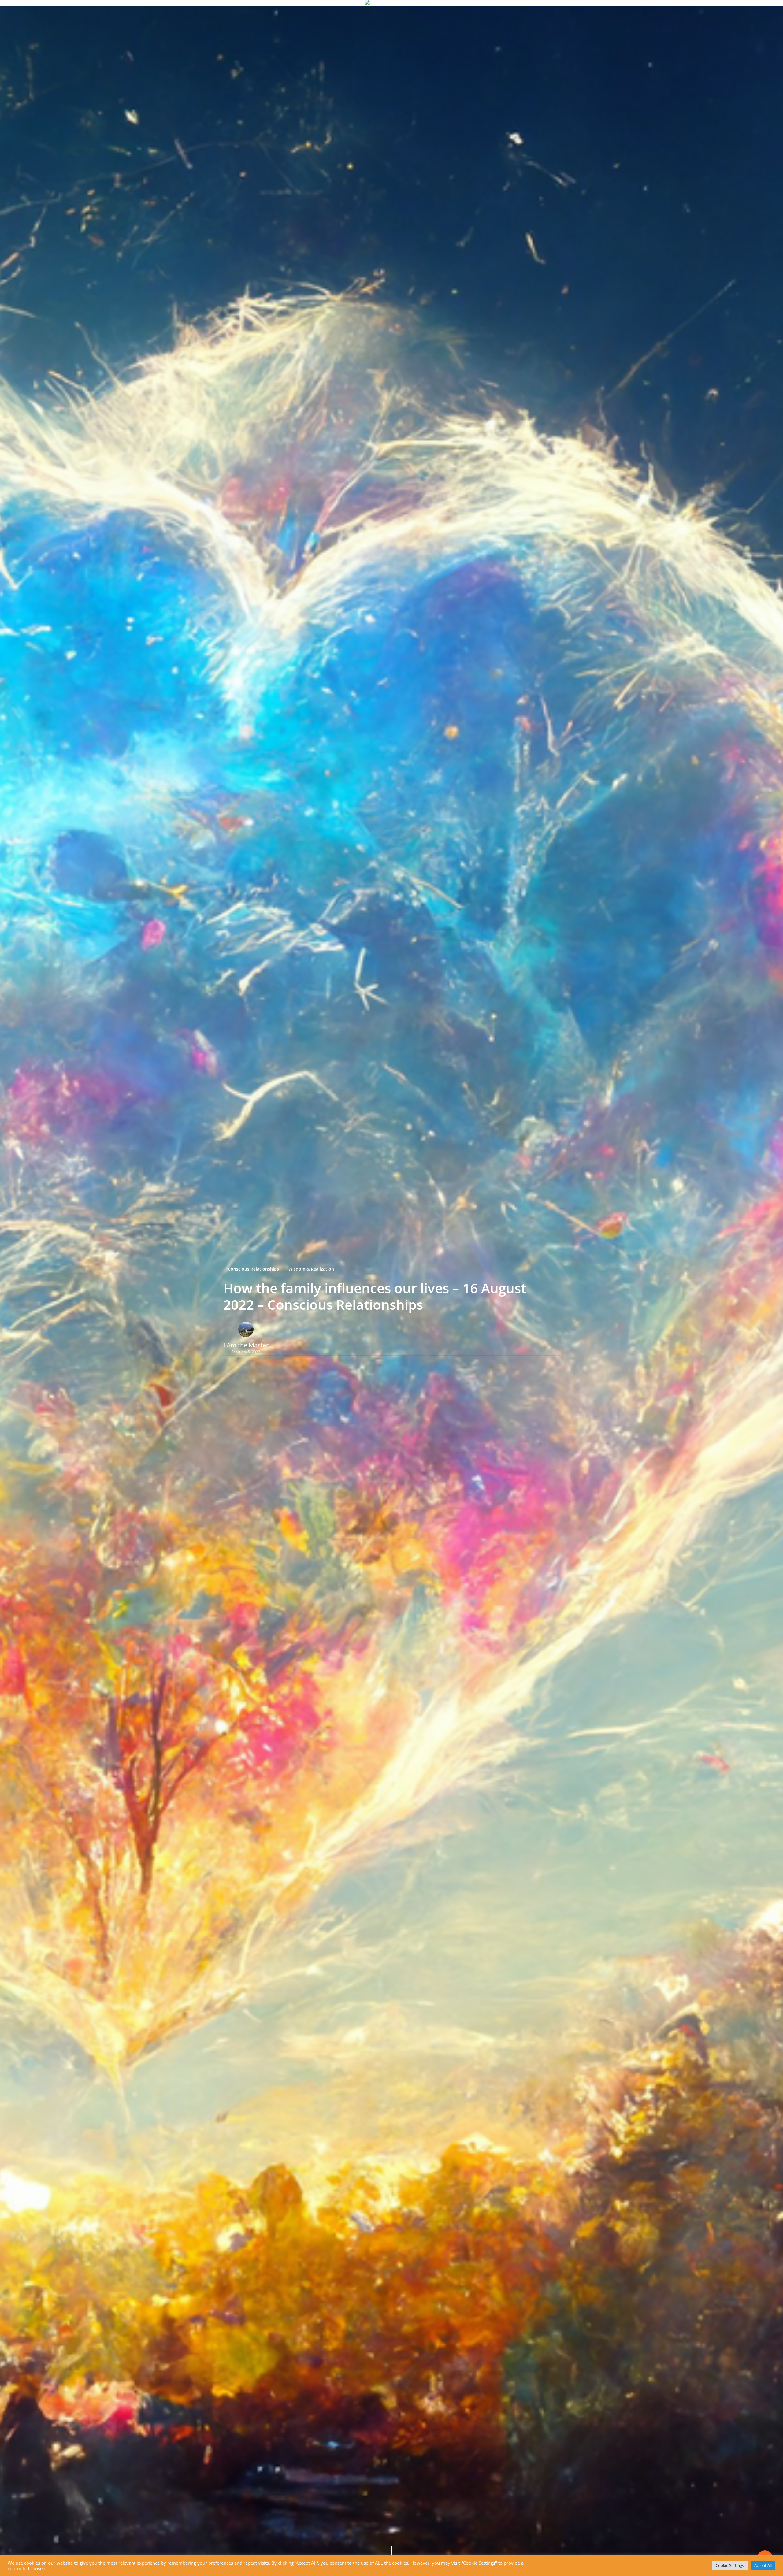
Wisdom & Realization (311, 1269)
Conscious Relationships (253, 1269)
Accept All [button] (763, 2565)
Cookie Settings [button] (730, 2565)
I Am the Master (246, 1345)
